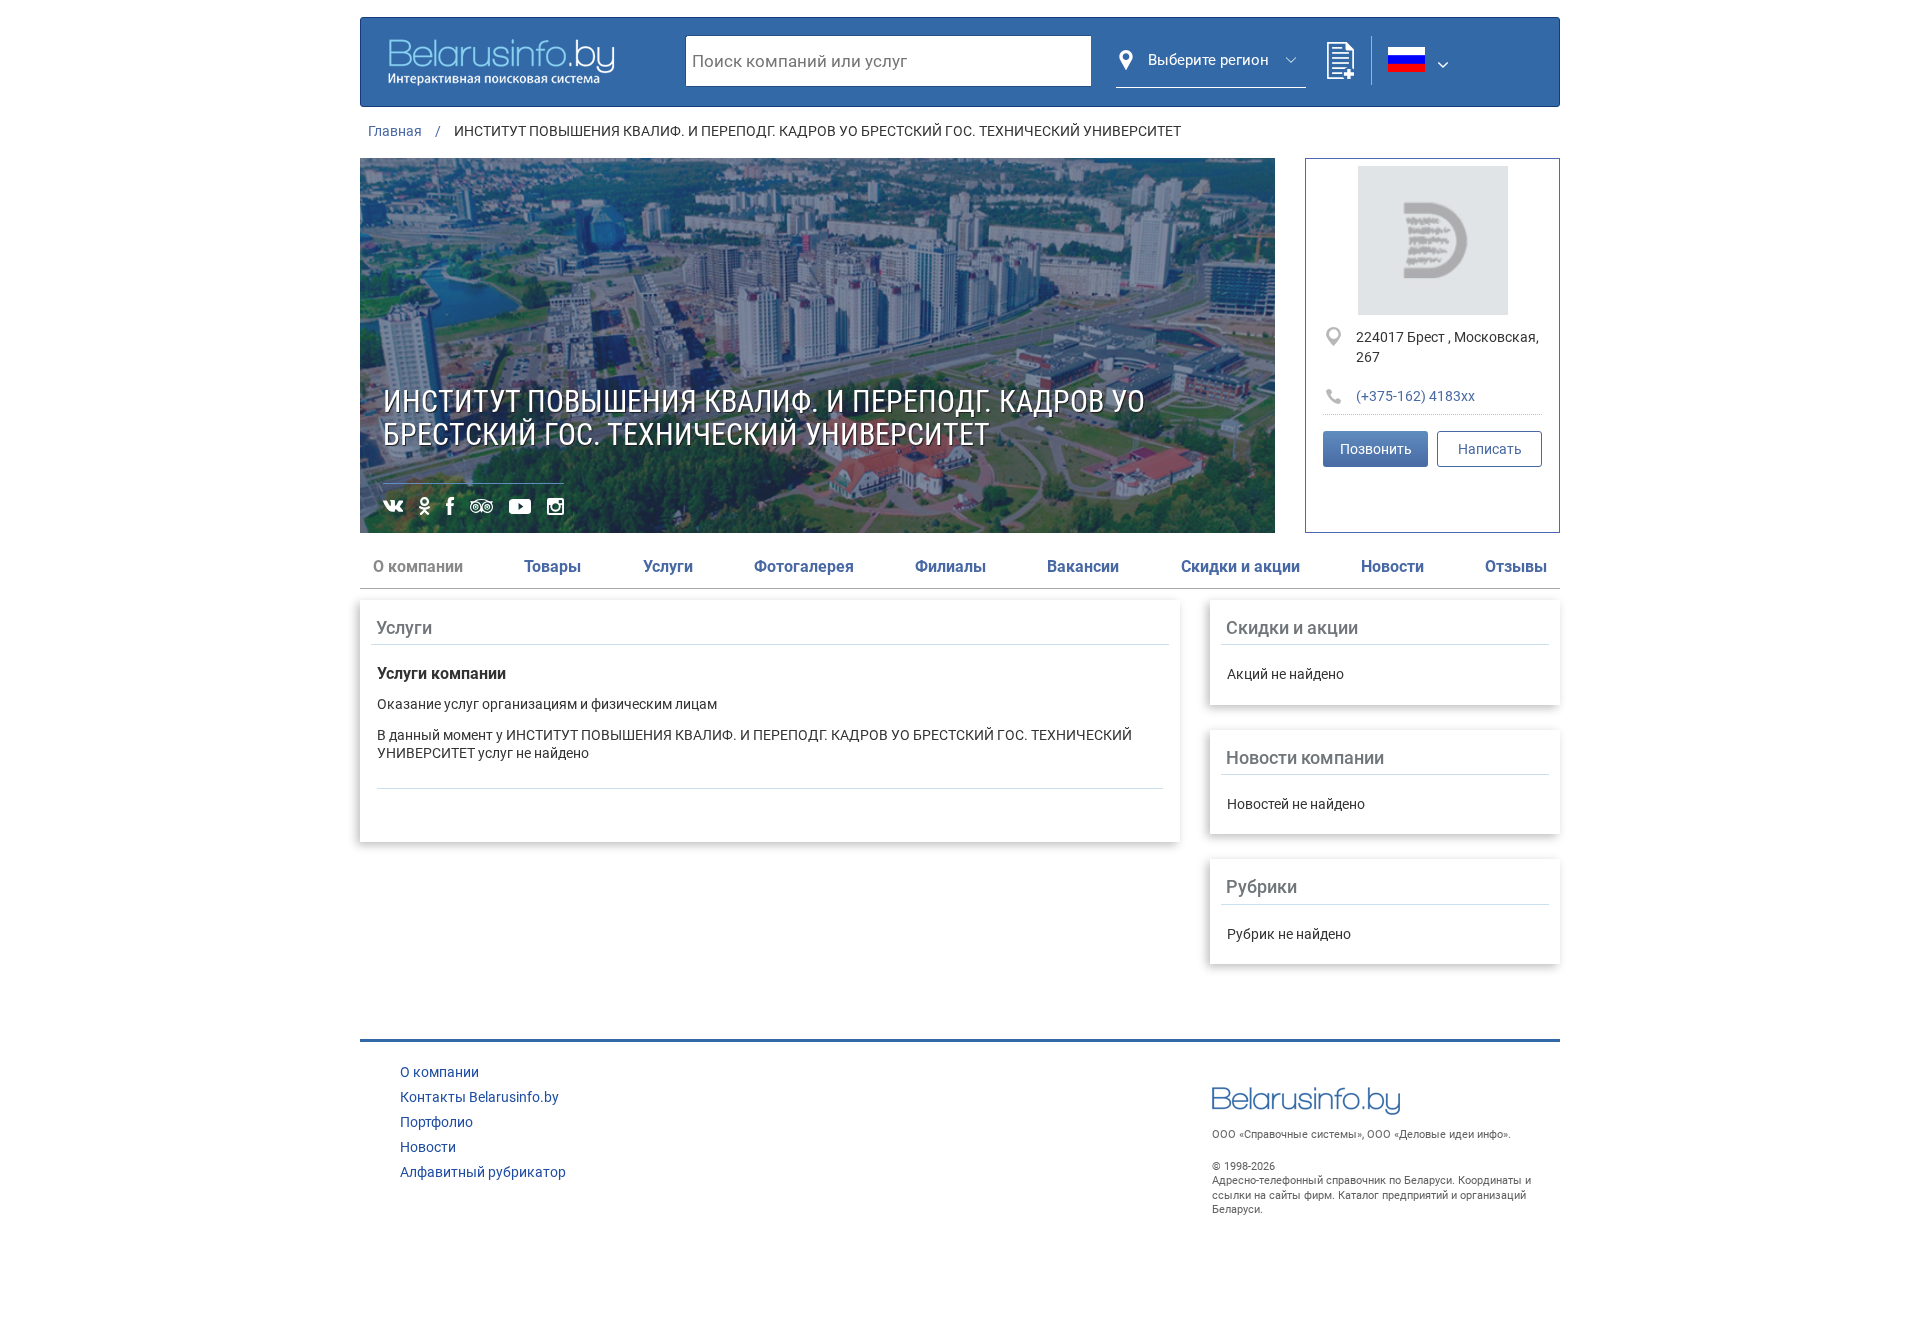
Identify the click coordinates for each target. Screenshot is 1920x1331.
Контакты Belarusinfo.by (479, 1097)
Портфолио (436, 1122)
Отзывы (1516, 566)
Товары (552, 566)
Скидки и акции (1240, 566)
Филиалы (950, 566)
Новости (1392, 566)
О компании (439, 1072)
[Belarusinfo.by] (501, 59)
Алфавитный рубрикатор (483, 1172)
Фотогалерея (804, 566)
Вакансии (1083, 566)
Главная (395, 131)
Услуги (668, 566)
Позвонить (1376, 449)
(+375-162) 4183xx (1415, 396)
